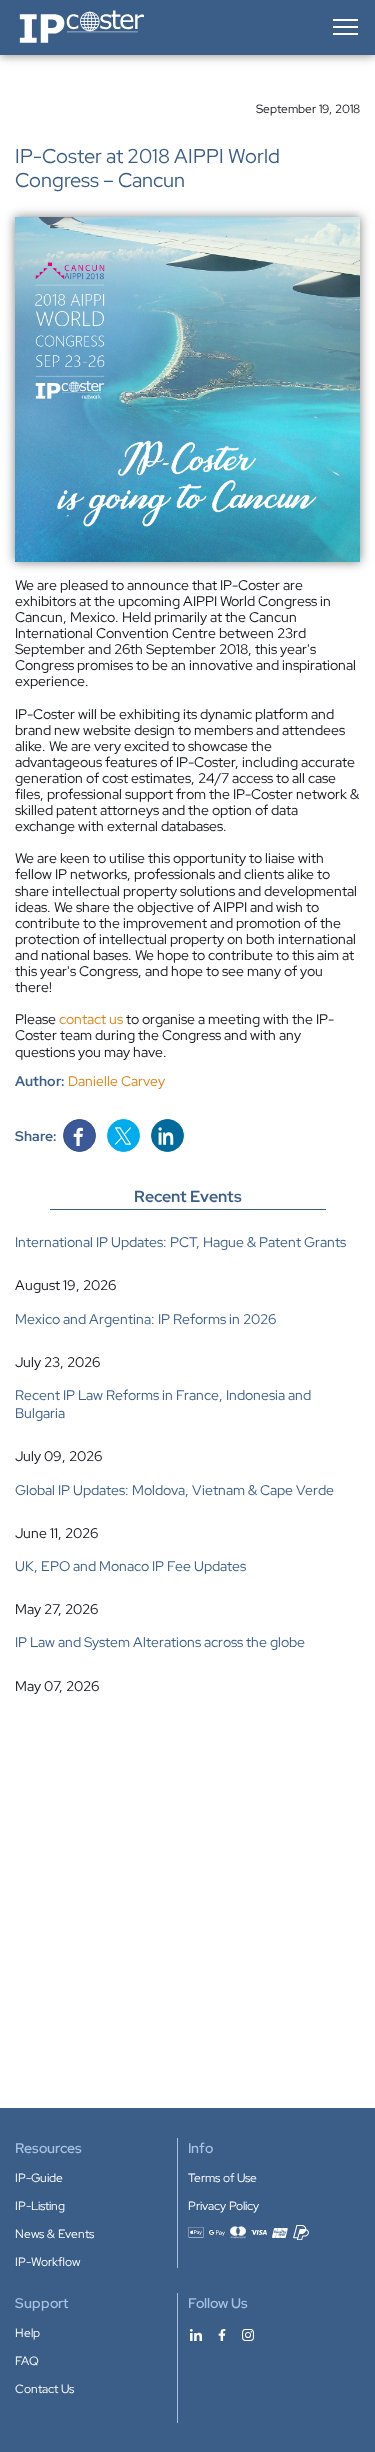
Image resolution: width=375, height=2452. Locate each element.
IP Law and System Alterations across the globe (160, 1642)
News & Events (54, 2234)
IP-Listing (40, 2206)
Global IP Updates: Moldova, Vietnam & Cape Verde (174, 1490)
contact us (91, 1019)
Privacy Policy (223, 2206)
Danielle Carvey (116, 1081)
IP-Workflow (47, 2262)
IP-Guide (39, 2178)
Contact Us (44, 2389)
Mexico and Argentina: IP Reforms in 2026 (145, 1319)
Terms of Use (222, 2178)
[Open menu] (344, 27)
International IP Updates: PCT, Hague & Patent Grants (180, 1242)
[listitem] (187, 1263)
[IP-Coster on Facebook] (222, 2334)
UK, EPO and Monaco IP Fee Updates (130, 1566)
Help (27, 2333)
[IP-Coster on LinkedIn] (196, 2334)
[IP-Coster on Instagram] (248, 2334)
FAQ (27, 2361)
